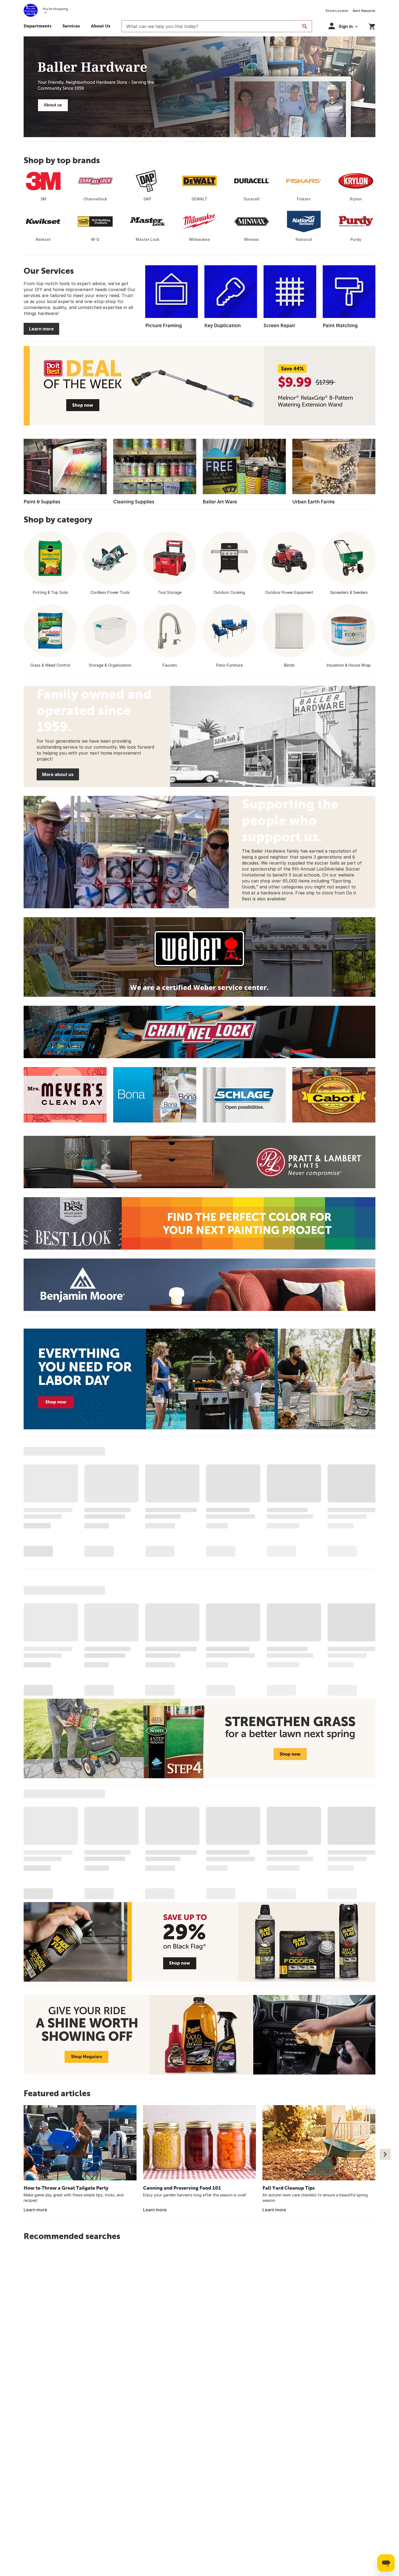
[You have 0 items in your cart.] (372, 26)
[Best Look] (199, 1223)
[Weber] (199, 957)
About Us (101, 26)
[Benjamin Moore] (199, 1285)
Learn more (41, 329)
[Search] (305, 26)
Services (71, 26)
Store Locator (337, 11)
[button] (343, 26)
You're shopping (55, 9)
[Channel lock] (199, 1032)
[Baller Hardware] (199, 87)
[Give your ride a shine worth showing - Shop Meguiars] (199, 2035)
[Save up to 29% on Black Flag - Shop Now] (199, 1942)
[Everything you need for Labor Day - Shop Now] (199, 1379)
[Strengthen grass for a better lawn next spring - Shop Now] (199, 1738)
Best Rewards (364, 11)
